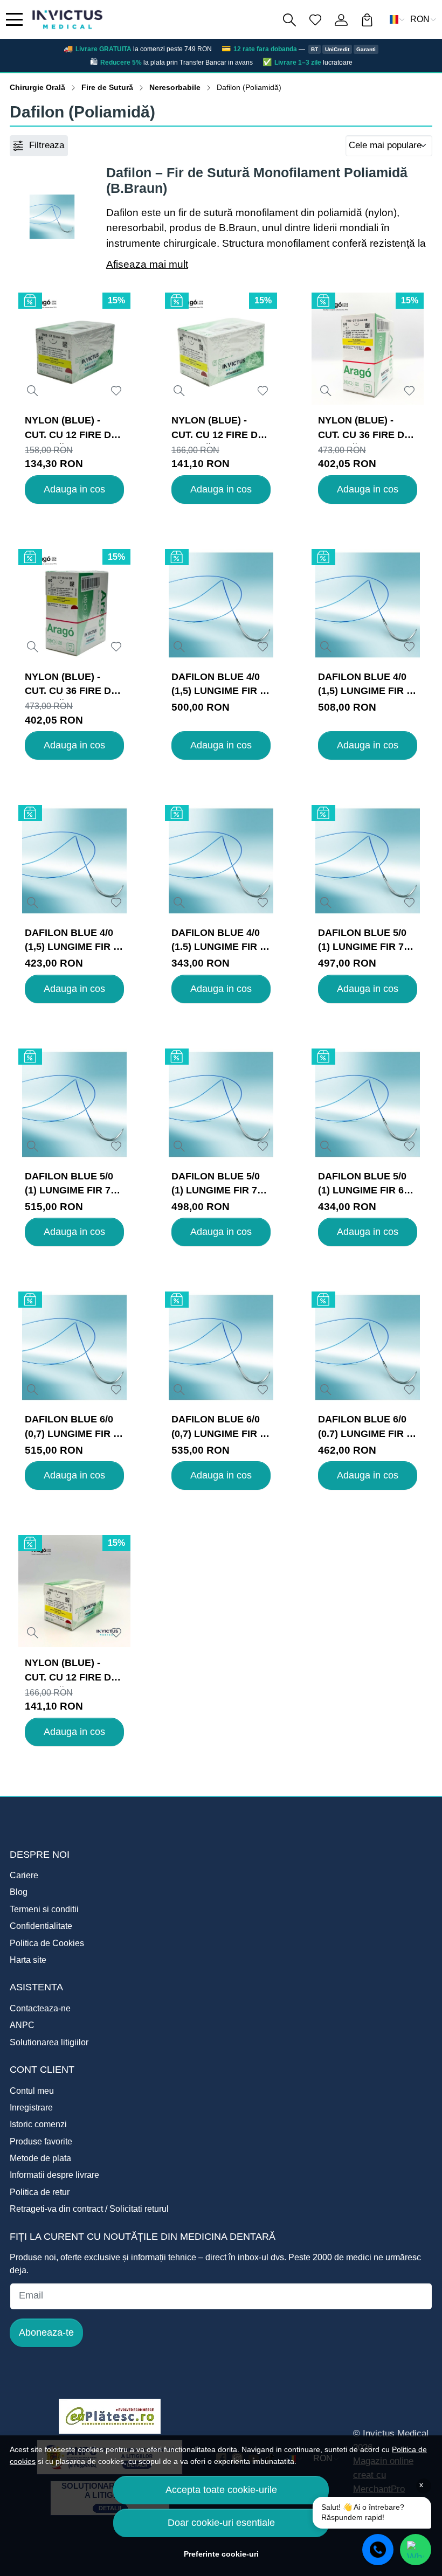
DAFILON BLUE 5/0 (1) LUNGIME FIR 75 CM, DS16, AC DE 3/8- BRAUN (74, 1185)
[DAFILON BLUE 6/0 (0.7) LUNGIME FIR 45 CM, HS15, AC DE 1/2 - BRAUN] (368, 1348)
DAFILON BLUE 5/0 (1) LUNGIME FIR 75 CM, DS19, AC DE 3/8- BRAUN (221, 1185)
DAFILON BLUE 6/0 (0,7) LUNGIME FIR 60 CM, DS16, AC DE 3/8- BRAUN (221, 1428)
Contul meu (32, 2091)
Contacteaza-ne (40, 2008)
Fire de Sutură (107, 87)
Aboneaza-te (46, 2332)
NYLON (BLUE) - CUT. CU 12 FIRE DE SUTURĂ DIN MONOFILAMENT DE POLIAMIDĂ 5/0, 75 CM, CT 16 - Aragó (72, 1672)
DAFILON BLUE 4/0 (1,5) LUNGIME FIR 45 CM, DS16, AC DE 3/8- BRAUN (221, 686)
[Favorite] (315, 20)
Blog (19, 1892)
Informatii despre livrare (54, 2175)
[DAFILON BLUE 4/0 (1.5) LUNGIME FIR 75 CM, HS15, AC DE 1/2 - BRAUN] (221, 861)
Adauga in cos (74, 489)
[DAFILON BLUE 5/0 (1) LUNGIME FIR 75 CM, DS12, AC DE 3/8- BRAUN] (368, 861)
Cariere (24, 1875)
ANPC (22, 2025)
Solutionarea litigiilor (49, 2042)
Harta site (28, 1960)
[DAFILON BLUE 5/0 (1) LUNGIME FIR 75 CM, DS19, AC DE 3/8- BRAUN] (221, 1105)
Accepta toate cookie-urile (221, 2490)
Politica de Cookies (47, 1943)
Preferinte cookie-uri (221, 2554)
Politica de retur (40, 2192)
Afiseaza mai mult (147, 264)
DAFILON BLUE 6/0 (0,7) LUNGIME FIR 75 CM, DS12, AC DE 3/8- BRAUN (74, 1428)
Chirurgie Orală (37, 87)
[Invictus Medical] (67, 19)
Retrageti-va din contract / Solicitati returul (89, 2209)
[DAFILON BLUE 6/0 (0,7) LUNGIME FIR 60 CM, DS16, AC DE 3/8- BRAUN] (221, 1348)
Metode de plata (40, 2158)
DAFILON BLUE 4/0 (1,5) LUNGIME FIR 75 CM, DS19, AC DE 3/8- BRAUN (74, 942)
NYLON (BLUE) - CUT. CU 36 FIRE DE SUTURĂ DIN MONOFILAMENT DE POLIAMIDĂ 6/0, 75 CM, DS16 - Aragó (366, 429)
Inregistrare (31, 2108)
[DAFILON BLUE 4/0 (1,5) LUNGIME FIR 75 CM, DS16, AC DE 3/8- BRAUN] (368, 605)
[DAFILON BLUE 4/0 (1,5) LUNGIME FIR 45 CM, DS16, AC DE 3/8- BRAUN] (221, 605)
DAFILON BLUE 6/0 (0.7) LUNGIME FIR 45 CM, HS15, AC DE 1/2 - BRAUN (368, 1428)
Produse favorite (41, 2141)
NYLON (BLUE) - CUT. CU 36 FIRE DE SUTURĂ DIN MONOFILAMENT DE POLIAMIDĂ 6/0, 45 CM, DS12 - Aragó (72, 686)
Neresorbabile (175, 87)
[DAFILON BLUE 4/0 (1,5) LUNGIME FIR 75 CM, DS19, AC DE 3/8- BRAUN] (74, 861)
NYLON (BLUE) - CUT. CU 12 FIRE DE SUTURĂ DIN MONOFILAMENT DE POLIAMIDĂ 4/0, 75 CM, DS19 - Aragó (72, 429)
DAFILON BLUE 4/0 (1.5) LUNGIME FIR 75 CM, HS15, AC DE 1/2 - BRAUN (221, 942)
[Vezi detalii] (33, 391)
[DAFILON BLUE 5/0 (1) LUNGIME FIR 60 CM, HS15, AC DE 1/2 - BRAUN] (368, 1105)
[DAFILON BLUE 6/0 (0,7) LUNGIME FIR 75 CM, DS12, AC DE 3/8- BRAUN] (74, 1348)
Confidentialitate (41, 1926)
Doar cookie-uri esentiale (221, 2523)
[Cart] (367, 20)
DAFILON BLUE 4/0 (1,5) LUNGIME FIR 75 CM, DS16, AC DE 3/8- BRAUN (368, 686)
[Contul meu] (341, 20)
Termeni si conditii (44, 1909)
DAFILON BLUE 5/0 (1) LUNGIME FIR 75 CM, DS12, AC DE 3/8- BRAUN (368, 942)
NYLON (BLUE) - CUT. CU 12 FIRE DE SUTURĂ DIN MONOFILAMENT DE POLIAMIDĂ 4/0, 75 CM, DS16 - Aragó (219, 429)
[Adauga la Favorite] (116, 391)
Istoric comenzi (38, 2124)
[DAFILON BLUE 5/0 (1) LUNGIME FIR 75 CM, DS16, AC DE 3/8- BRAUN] (74, 1105)
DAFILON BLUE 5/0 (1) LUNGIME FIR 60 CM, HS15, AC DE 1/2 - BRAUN (366, 1185)
